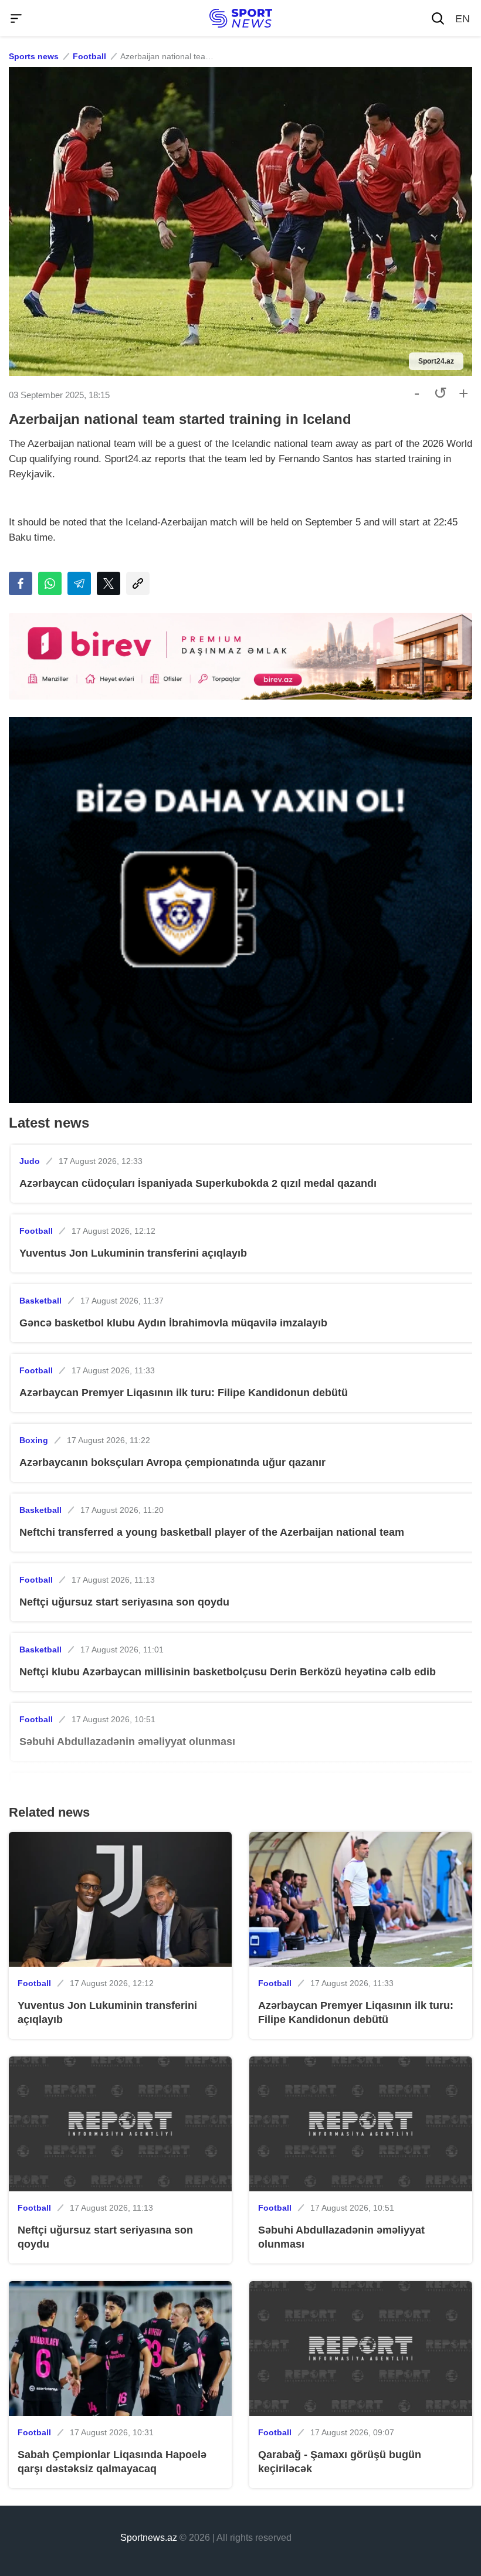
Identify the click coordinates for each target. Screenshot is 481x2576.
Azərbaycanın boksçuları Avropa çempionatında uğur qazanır (172, 1462)
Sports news (34, 56)
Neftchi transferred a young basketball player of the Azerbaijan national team (212, 1532)
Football (89, 56)
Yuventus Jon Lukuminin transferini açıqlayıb (133, 1253)
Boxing (34, 1440)
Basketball (40, 1301)
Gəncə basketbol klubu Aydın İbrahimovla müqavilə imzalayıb (173, 1323)
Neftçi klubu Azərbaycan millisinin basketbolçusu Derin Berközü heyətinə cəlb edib (228, 1672)
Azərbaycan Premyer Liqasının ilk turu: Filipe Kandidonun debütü (184, 1393)
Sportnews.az (149, 2538)
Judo (30, 1161)
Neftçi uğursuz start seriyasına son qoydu (124, 1602)
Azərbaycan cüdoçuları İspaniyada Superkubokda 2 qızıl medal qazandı (198, 1183)
